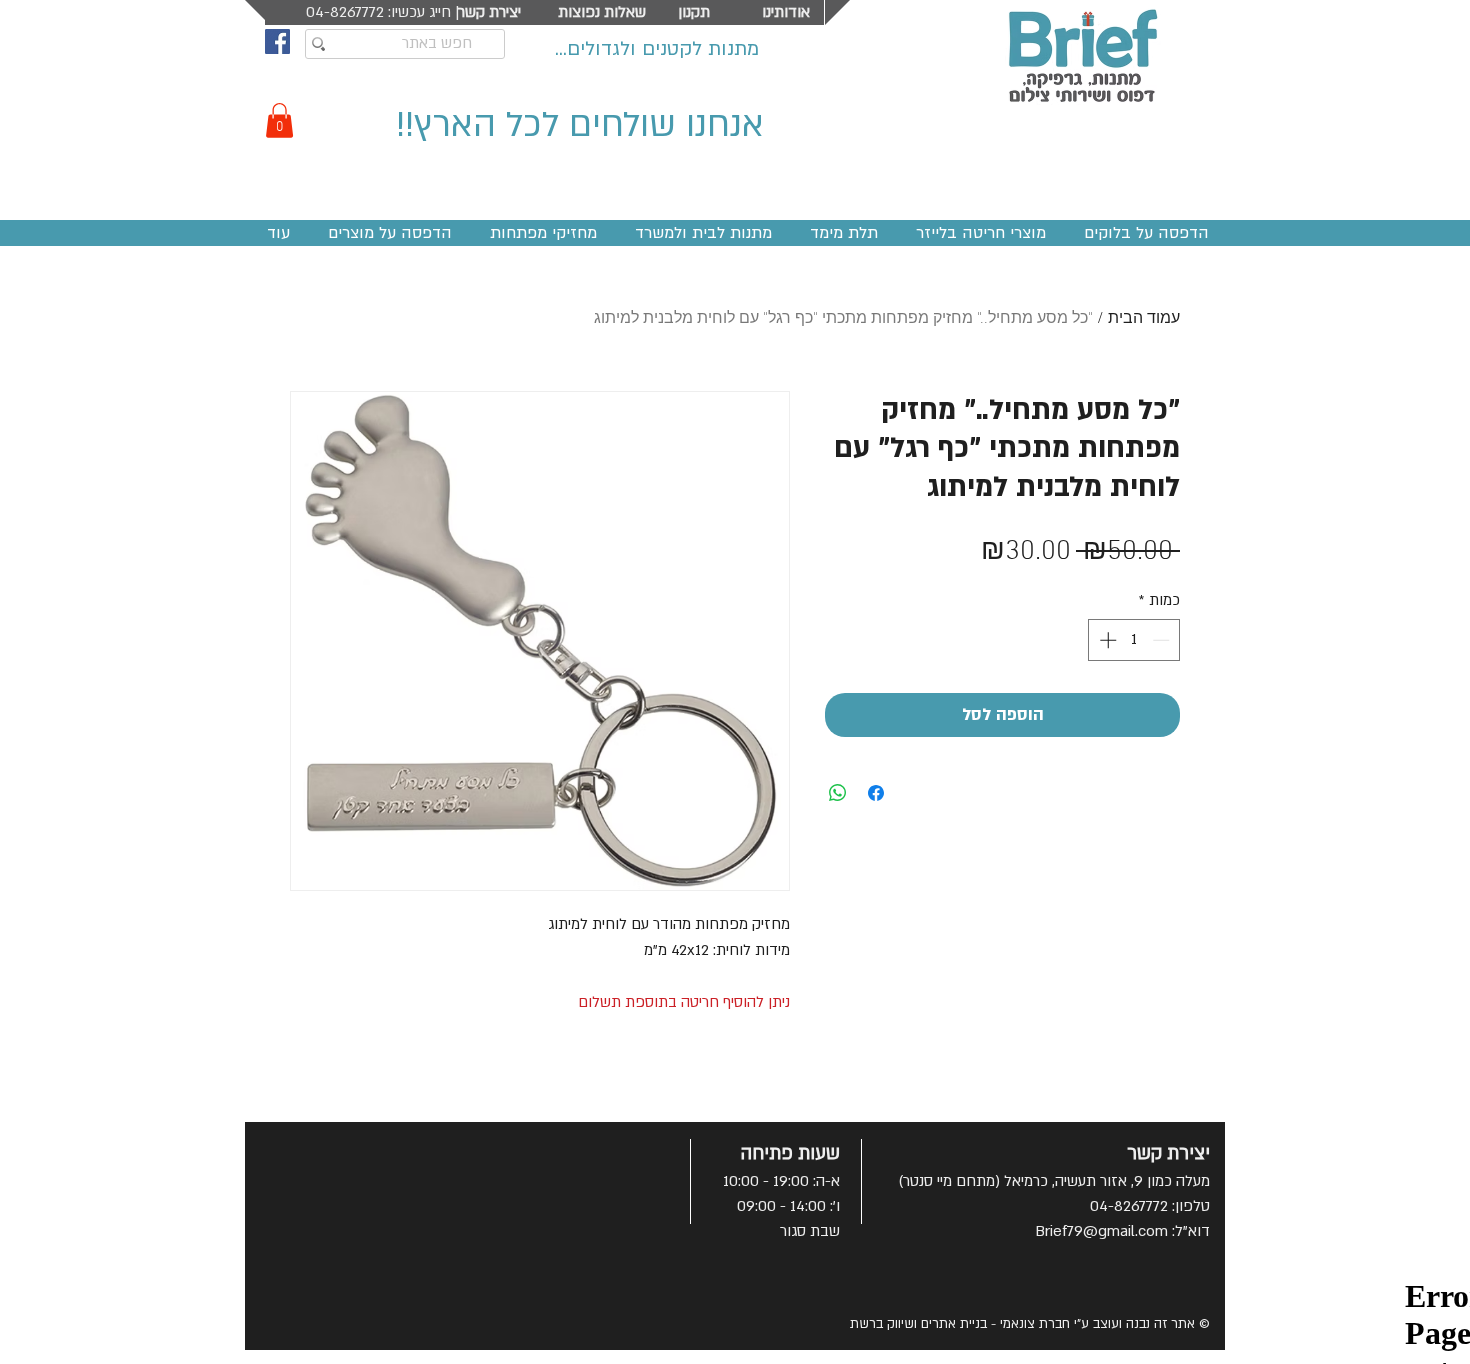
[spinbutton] (1134, 640)
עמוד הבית (1144, 319)
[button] (279, 120)
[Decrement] (1163, 640)
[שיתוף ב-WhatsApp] (838, 793)
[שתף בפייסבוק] (876, 793)
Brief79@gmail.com (1101, 1231)
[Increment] (1106, 640)
